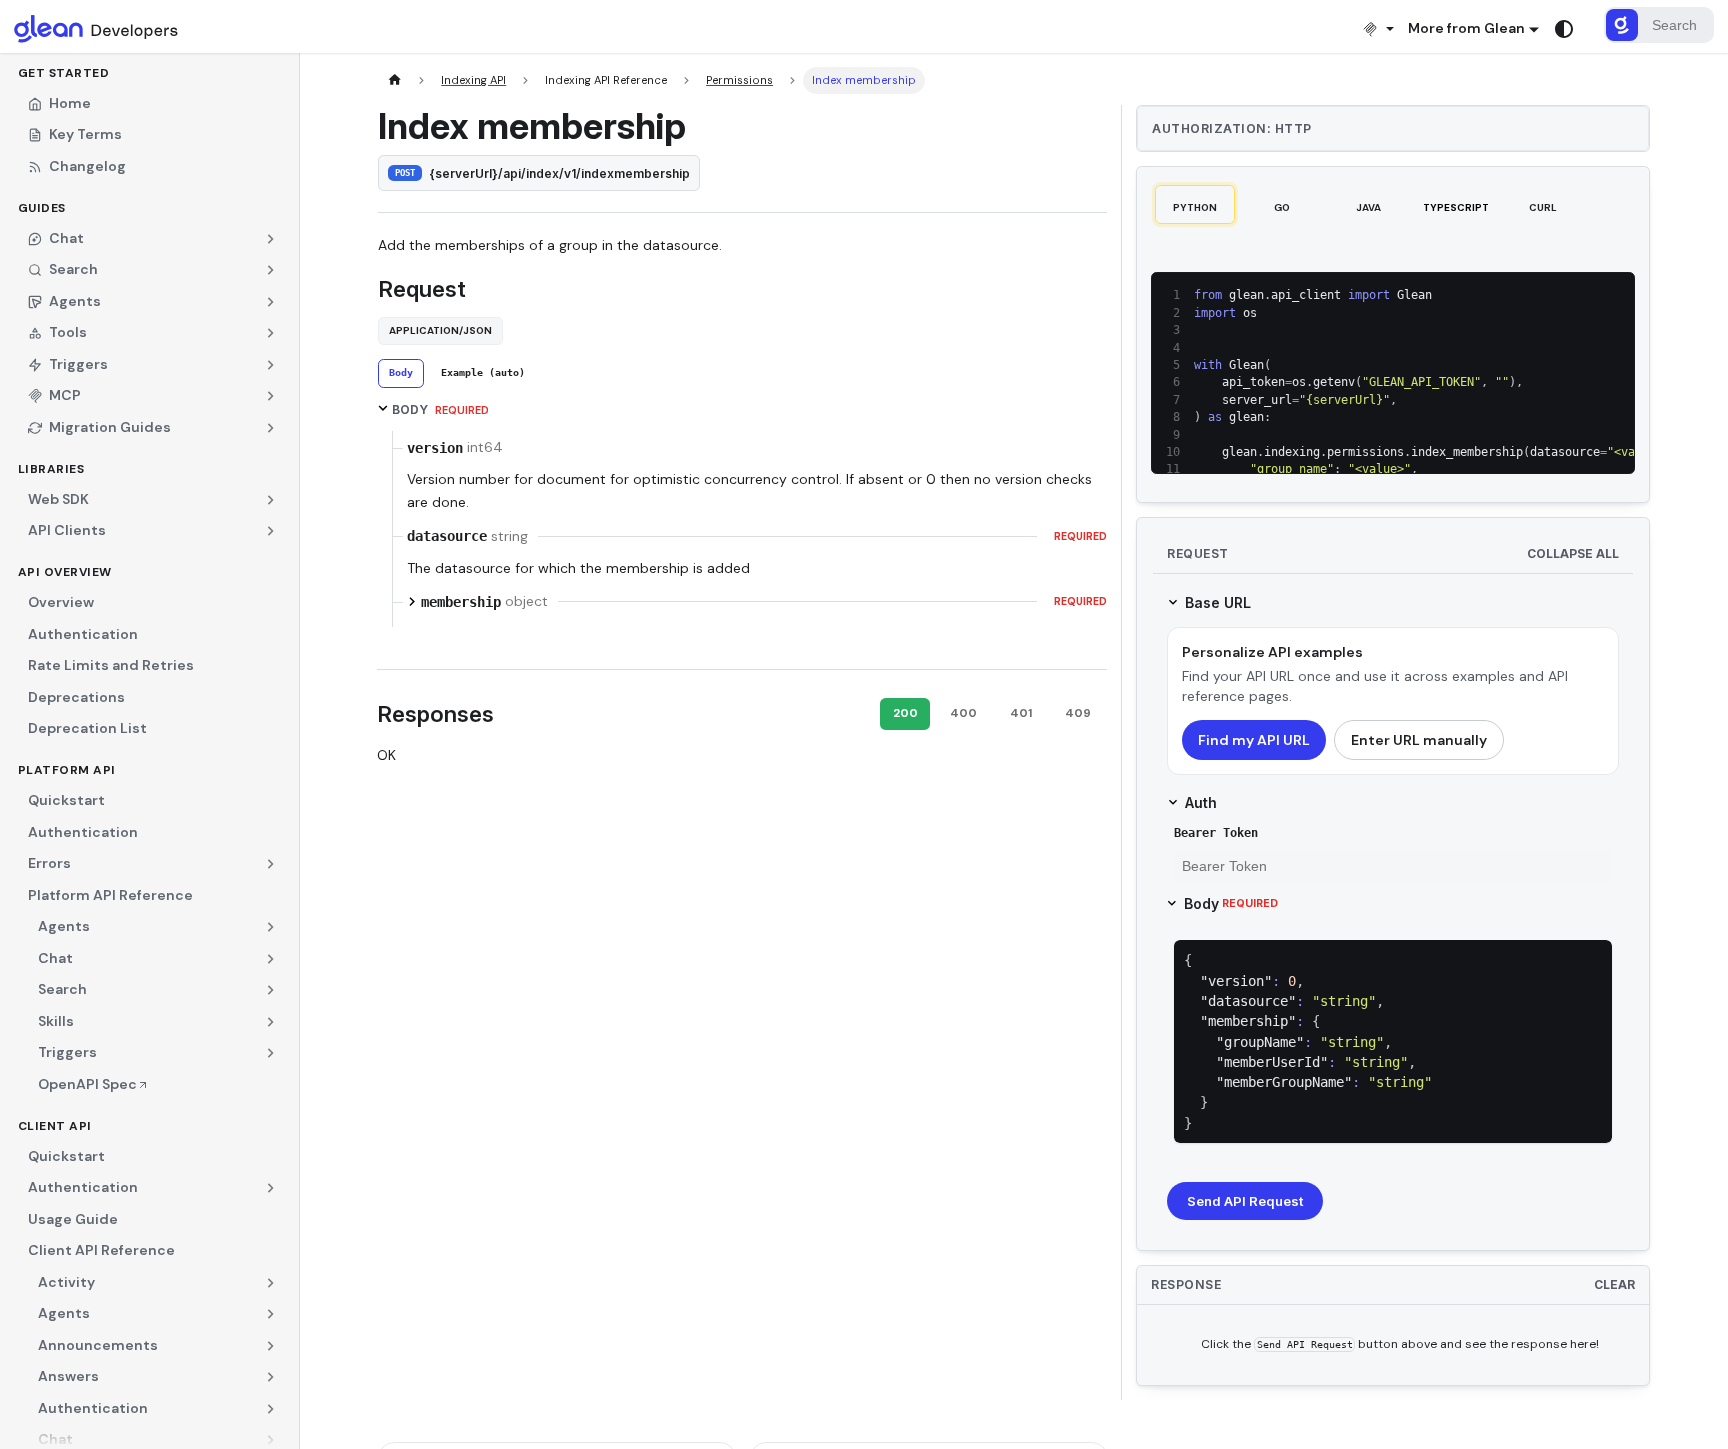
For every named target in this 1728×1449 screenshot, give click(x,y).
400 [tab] (963, 713)
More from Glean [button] (1466, 28)
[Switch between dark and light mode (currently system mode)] (1564, 29)
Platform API (67, 770)
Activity (66, 1282)
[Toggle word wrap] (1549, 295)
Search (62, 989)
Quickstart (66, 800)
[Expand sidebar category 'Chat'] (271, 959)
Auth (1201, 802)
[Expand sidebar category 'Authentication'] (271, 1188)
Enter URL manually (1419, 740)
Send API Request (1245, 1201)
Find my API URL (1254, 740)
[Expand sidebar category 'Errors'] (271, 864)
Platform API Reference (110, 895)
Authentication (83, 634)
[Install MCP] (1377, 28)
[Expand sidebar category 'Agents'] (271, 927)
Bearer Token (1216, 833)
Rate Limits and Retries (111, 665)
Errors (49, 863)
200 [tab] (905, 713)
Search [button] (73, 269)
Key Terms (85, 134)
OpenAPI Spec (87, 1084)
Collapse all (1573, 553)
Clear (1614, 1284)
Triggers (67, 1052)
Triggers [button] (78, 364)
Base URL (1218, 602)
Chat (55, 958)
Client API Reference (101, 1250)
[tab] (401, 373)
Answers (68, 1376)
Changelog (87, 166)
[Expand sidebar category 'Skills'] (271, 1022)
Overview (61, 602)
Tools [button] (68, 332)
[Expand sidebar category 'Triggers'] (271, 1053)
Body (1231, 903)
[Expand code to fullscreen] (1612, 295)
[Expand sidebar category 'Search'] (271, 990)
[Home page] (394, 80)
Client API (55, 1126)
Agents (64, 926)
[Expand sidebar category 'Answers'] (271, 1377)
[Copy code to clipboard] (1580, 295)
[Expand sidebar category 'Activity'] (271, 1283)
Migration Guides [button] (110, 427)
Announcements (98, 1345)
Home (70, 103)
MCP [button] (65, 395)
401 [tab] (1021, 713)
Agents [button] (75, 301)
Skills (56, 1021)
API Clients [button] (67, 530)
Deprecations (76, 697)
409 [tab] (1078, 713)
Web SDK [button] (58, 499)
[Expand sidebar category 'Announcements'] (271, 1346)
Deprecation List (87, 728)
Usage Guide (73, 1219)
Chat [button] (66, 238)
